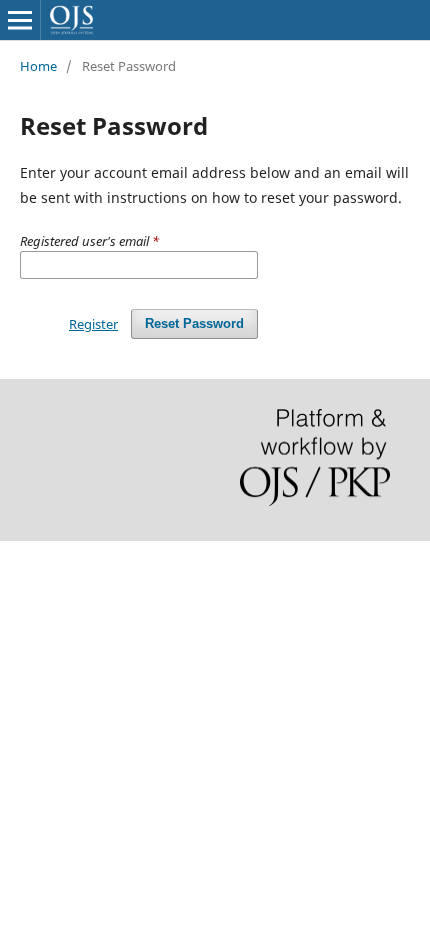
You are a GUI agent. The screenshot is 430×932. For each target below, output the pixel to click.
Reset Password (194, 323)
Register (93, 324)
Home (38, 66)
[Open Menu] (20, 20)
